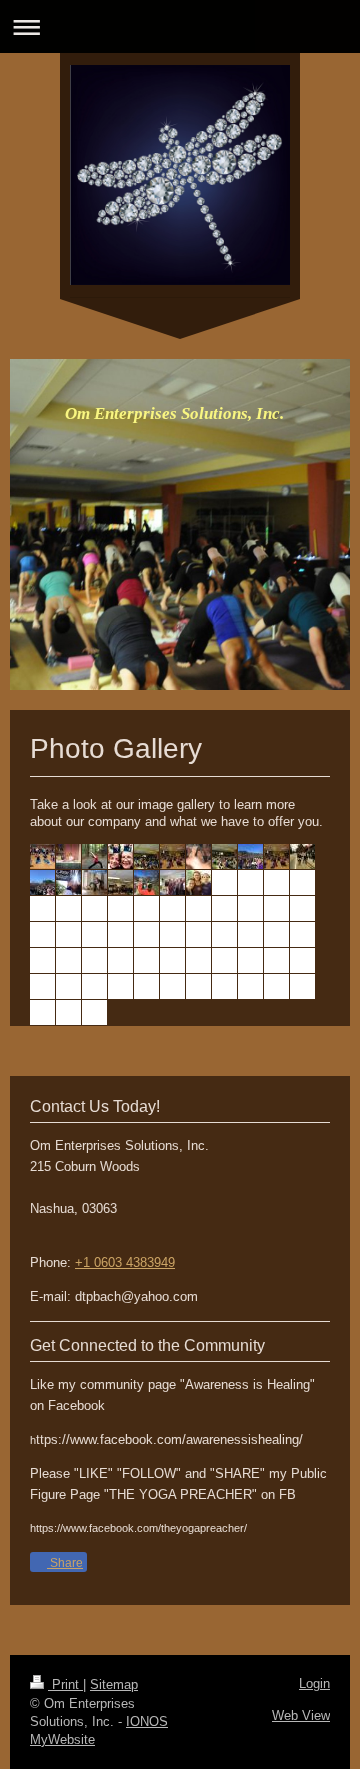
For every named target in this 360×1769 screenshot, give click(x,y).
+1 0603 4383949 (125, 1262)
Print (65, 1684)
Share (65, 1563)
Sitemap (114, 1684)
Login (314, 1683)
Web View (301, 1715)
